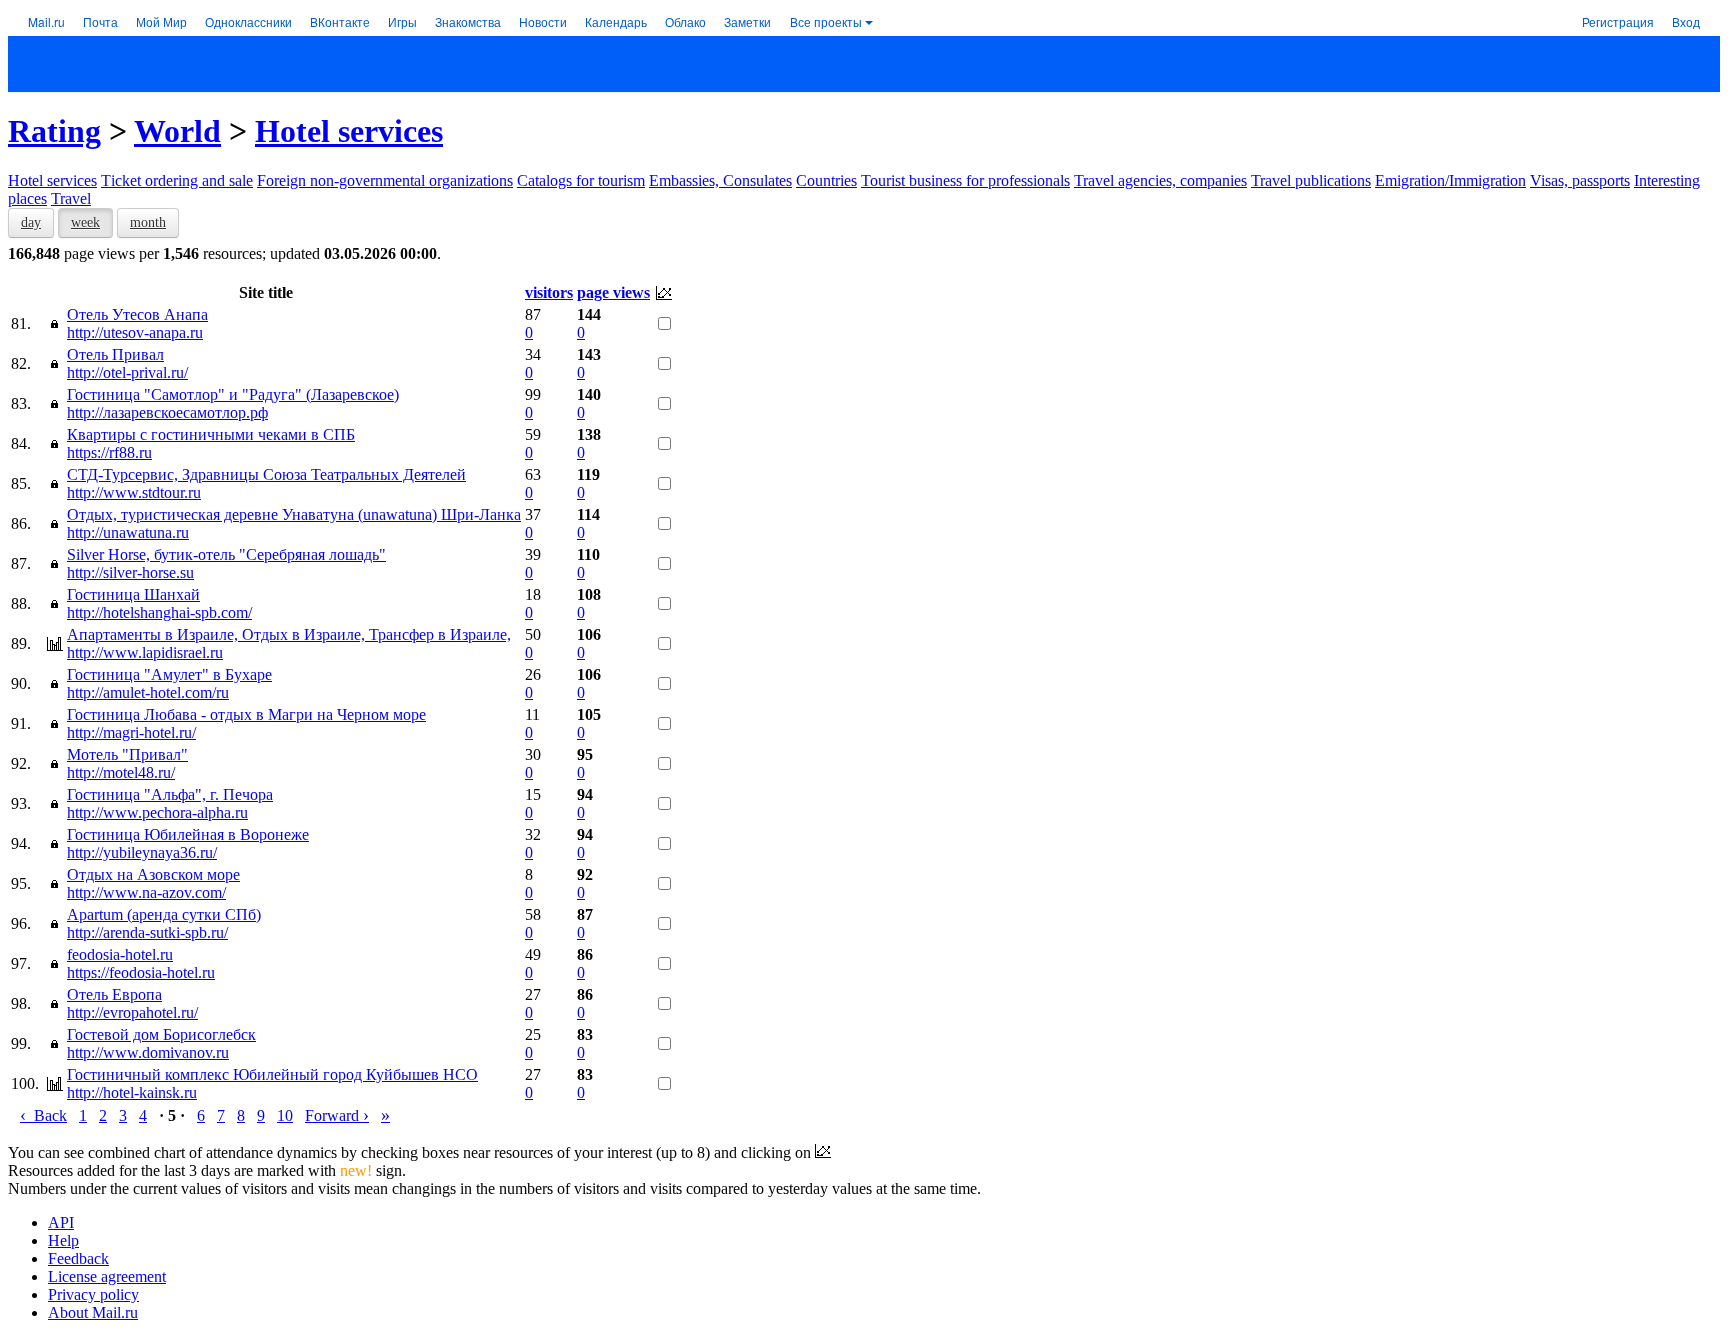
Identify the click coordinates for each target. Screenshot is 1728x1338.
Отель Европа (114, 994)
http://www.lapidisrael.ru (145, 652)
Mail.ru (46, 21)
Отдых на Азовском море (153, 874)
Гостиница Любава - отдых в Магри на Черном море (246, 714)
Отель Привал (115, 354)
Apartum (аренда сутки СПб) (164, 914)
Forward (337, 1115)
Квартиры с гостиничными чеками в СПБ (211, 434)
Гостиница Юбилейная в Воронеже (188, 834)
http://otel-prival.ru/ (127, 372)
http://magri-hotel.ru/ (131, 732)
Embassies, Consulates (720, 180)
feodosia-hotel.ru (120, 954)
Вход (1686, 21)
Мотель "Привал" (127, 754)
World (177, 131)
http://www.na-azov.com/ (146, 892)
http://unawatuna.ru (128, 532)
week (85, 222)
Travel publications (1311, 180)
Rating (54, 131)
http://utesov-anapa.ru (135, 332)
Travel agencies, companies (1160, 180)
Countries (826, 180)
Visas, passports (1580, 180)
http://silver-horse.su (130, 572)
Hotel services (349, 131)
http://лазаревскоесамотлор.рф (167, 412)
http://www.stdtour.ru (134, 492)
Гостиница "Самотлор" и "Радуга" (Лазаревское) (233, 394)
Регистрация (1618, 21)
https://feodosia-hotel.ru (141, 972)
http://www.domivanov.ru (148, 1052)
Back (43, 1115)
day (31, 222)
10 (285, 1115)
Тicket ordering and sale (177, 180)
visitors (549, 292)
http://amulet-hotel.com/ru (148, 692)
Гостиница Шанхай (133, 594)
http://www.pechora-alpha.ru (157, 812)
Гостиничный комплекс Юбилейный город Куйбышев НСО (272, 1074)
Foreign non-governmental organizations (385, 180)
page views (613, 292)
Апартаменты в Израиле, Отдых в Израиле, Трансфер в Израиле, (289, 634)
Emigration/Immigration (1450, 180)
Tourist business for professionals (965, 180)
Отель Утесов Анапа (137, 314)
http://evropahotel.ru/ (132, 1012)
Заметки (747, 21)
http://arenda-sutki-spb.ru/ (147, 932)
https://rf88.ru (109, 452)
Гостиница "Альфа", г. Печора (170, 794)
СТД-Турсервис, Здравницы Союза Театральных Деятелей (266, 474)
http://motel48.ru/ (121, 772)
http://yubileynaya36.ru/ (142, 852)
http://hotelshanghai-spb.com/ (159, 612)
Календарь (616, 21)
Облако (685, 21)
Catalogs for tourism (581, 180)
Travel (71, 198)
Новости (543, 21)
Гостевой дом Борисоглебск (161, 1034)
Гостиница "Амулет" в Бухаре (169, 674)
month (148, 222)
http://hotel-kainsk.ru (132, 1092)
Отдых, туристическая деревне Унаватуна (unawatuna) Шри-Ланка (294, 514)
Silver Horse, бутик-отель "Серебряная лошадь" (226, 554)
